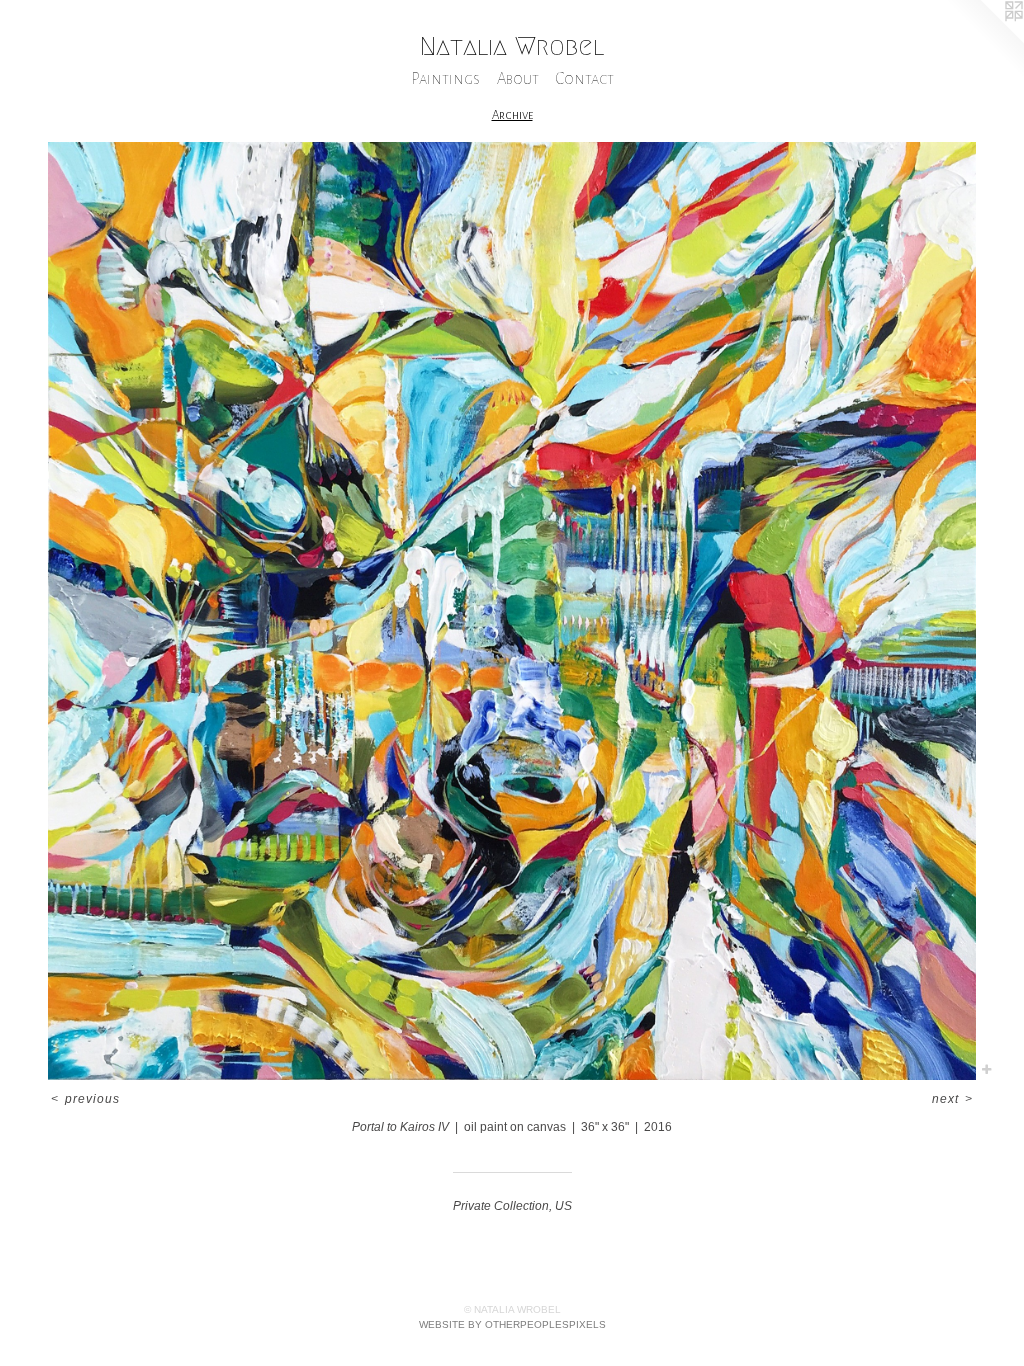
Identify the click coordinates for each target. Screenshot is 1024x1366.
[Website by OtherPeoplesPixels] (984, 40)
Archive (512, 115)
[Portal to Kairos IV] (512, 611)
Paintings (445, 78)
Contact (585, 78)
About (518, 78)
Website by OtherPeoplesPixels (512, 1324)
